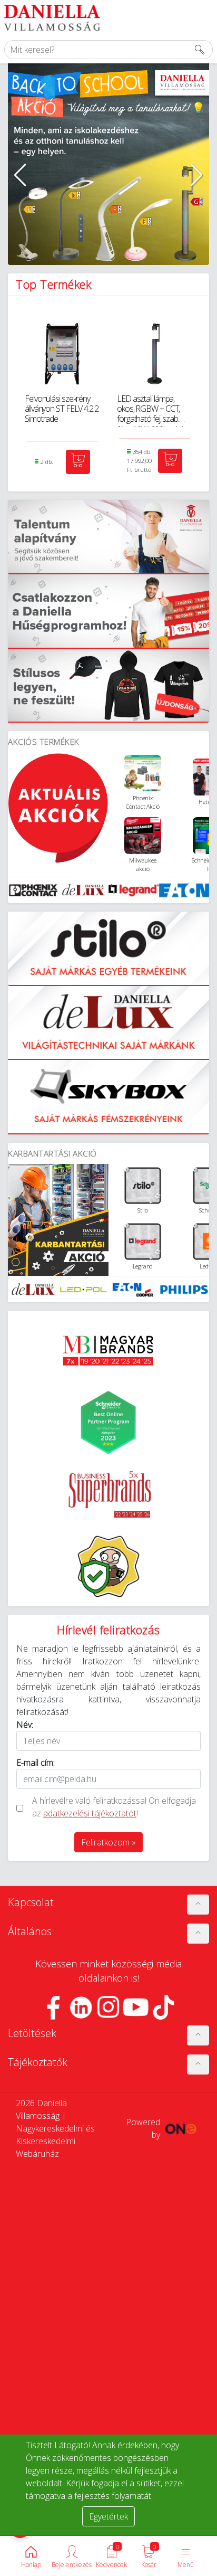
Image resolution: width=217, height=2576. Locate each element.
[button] (20, 175)
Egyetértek (108, 2516)
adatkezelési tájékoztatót (90, 1813)
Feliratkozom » (108, 1842)
